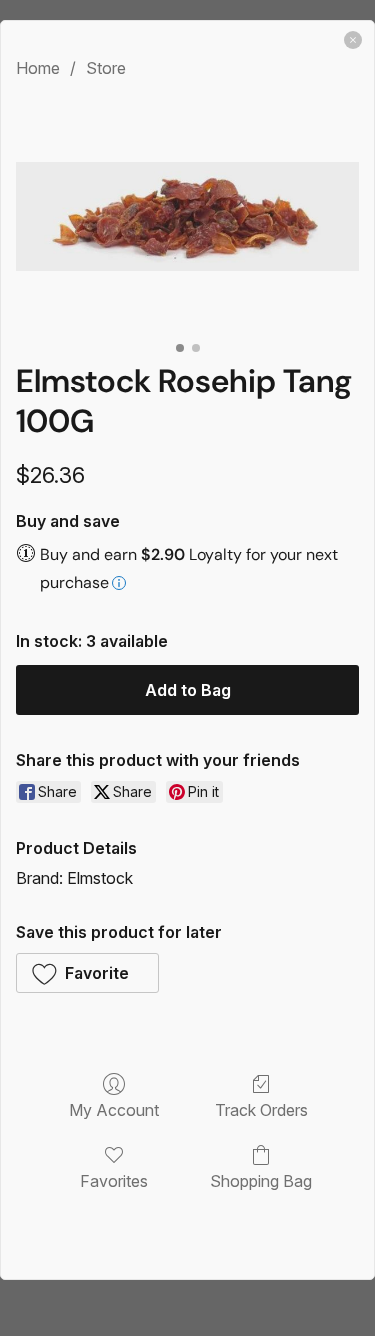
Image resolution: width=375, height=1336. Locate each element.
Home (38, 68)
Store (106, 68)
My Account (114, 1110)
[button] (87, 973)
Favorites (114, 1181)
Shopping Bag (261, 1181)
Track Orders (261, 1110)
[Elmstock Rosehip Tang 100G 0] (187, 216)
